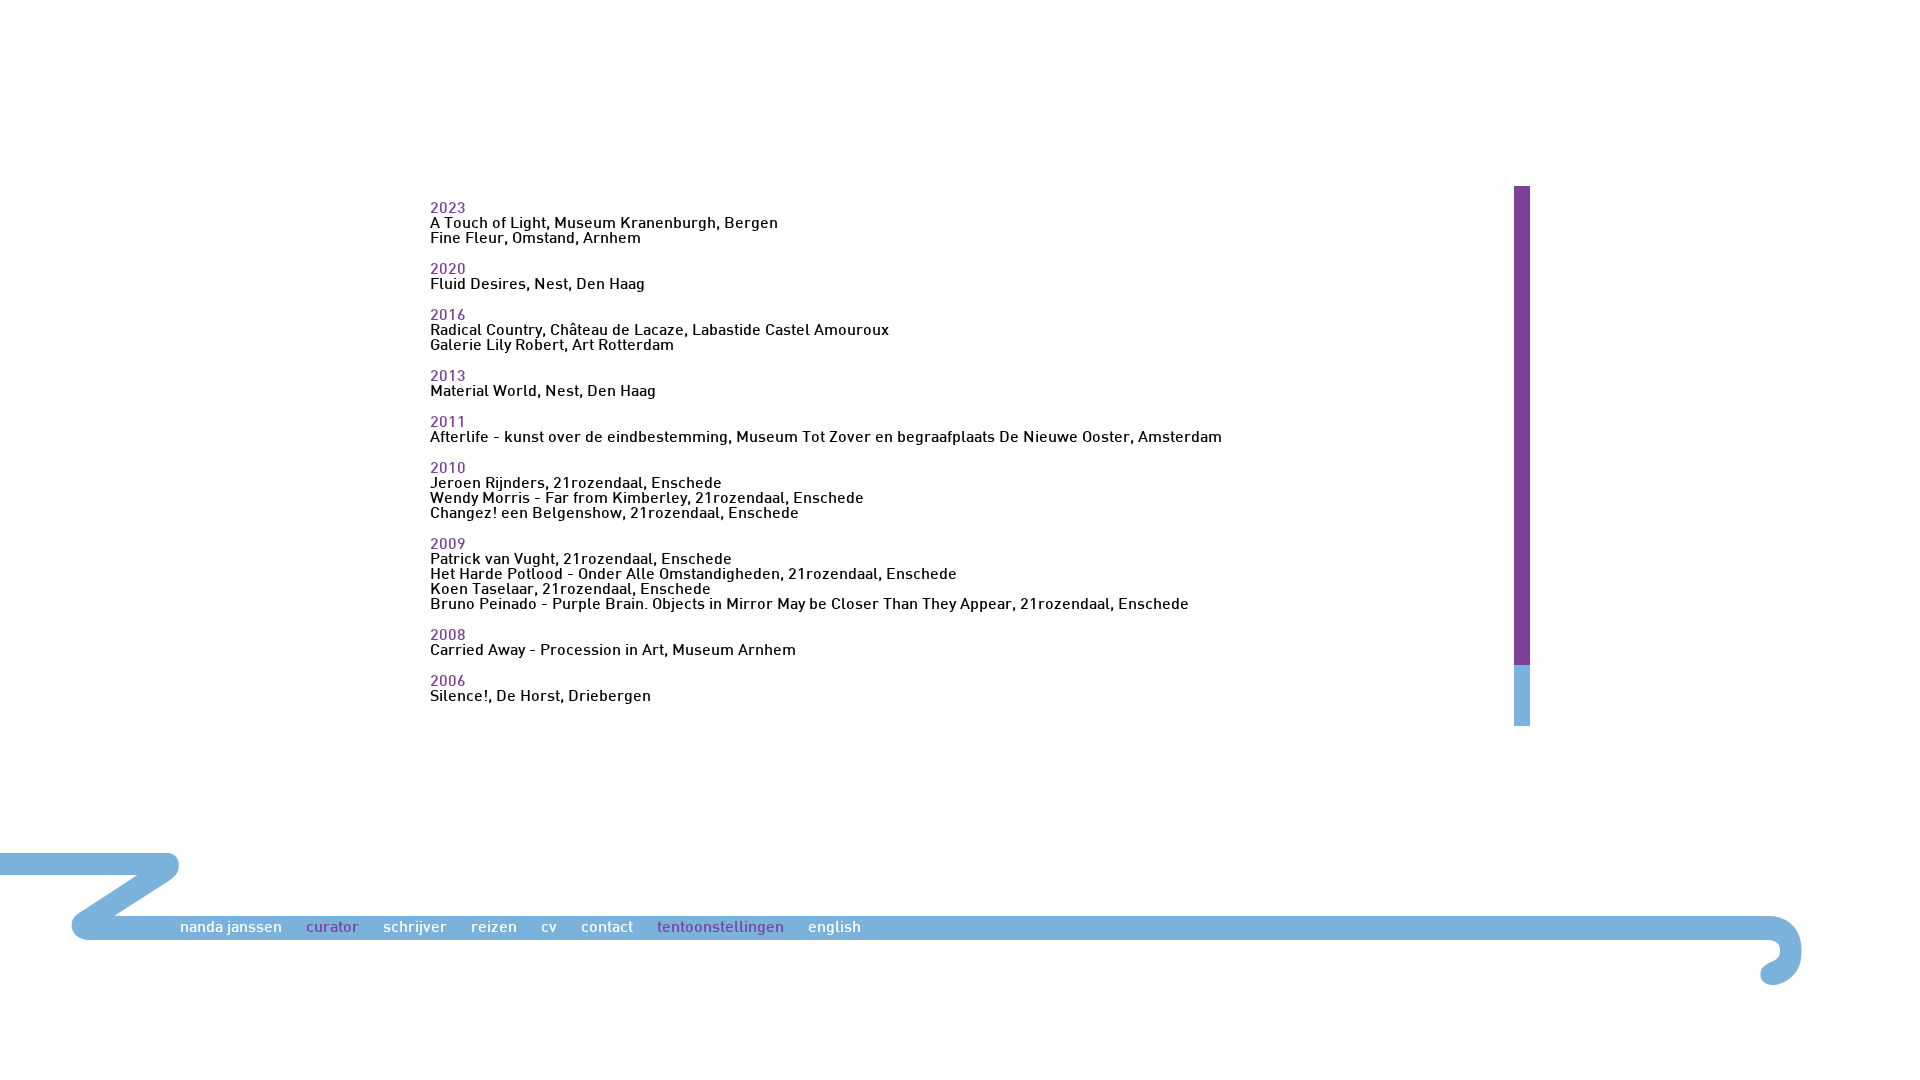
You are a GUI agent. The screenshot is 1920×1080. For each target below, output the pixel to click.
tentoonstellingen (720, 928)
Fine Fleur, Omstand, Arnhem (535, 239)
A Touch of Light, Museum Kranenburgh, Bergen (604, 224)
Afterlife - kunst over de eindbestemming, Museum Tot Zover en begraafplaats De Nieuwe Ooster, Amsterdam (826, 438)
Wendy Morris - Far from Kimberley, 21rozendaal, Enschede (647, 499)
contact (607, 928)
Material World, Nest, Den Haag (543, 392)
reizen (494, 928)
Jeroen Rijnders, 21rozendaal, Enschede (576, 484)
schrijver (415, 928)
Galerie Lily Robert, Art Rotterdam (552, 346)
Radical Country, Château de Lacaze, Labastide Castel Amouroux (659, 331)
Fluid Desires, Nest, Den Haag (537, 285)
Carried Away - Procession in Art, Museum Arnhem (613, 651)
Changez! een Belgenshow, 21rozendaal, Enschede (614, 514)
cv (549, 928)
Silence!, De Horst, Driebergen (540, 697)
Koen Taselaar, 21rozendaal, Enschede (570, 590)
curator (332, 928)
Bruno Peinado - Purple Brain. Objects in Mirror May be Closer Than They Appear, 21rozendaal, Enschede (809, 605)
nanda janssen (231, 928)
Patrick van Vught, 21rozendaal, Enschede (581, 560)
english (834, 928)
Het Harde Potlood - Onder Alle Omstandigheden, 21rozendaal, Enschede (693, 575)
